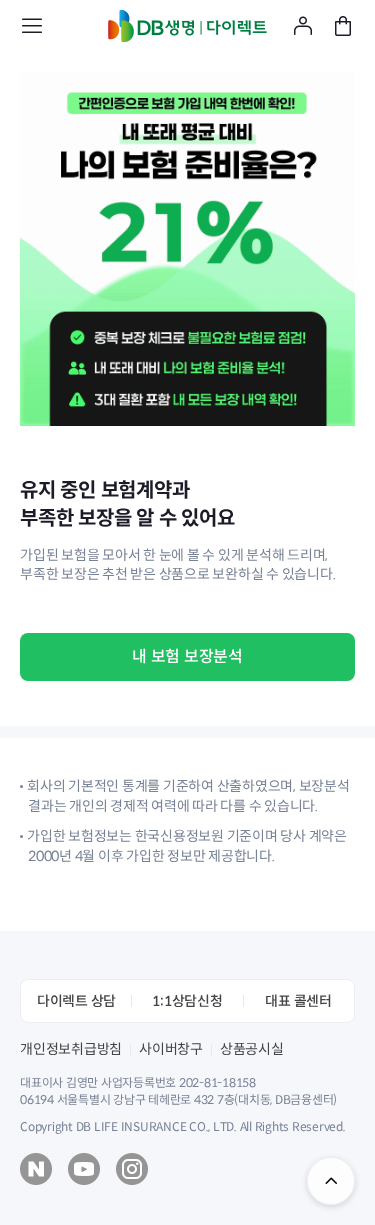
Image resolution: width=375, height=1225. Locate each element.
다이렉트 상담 (76, 1001)
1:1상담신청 (187, 1001)
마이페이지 (303, 26)
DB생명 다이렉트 (188, 26)
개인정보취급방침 (71, 1049)
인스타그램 (132, 1169)
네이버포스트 (36, 1169)
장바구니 (343, 26)
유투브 (84, 1169)
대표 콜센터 (298, 1001)
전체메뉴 (32, 26)
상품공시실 (252, 1049)
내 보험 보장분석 (187, 656)
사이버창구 (171, 1049)
